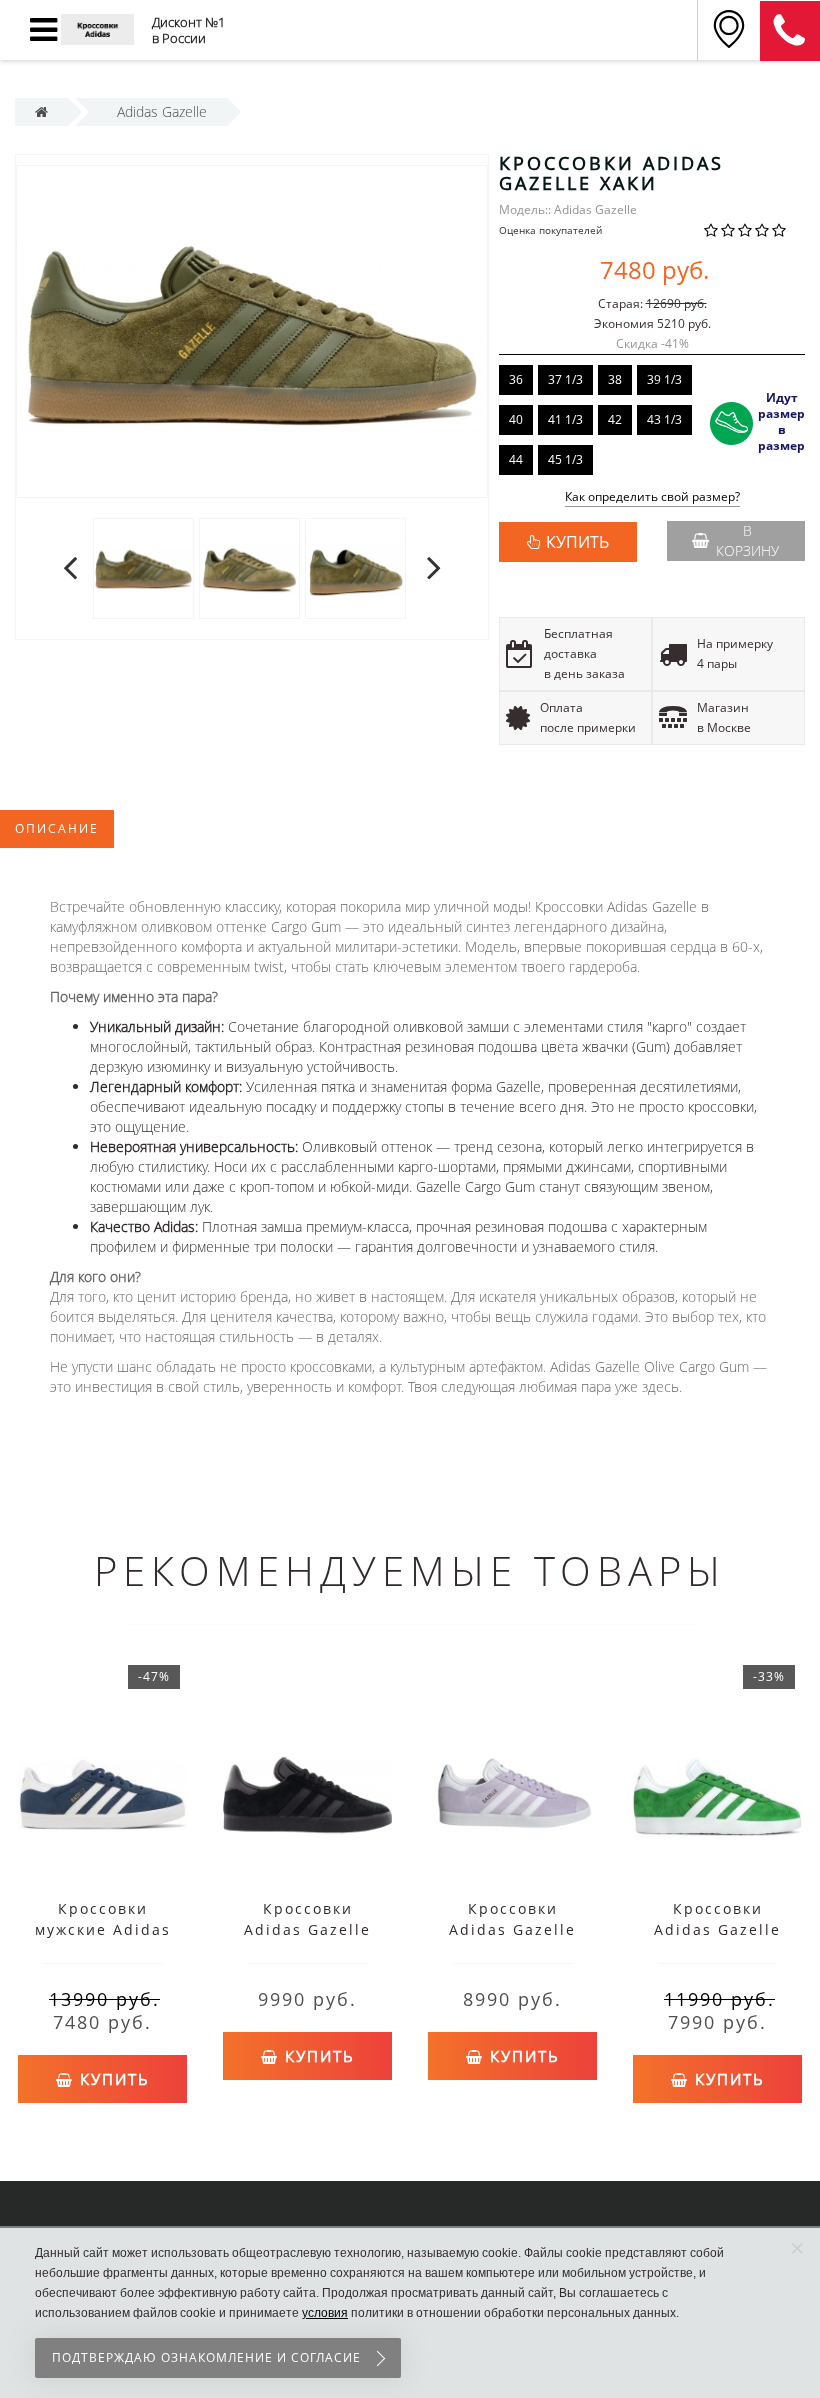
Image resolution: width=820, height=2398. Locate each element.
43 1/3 (664, 419)
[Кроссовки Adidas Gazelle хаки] (143, 567)
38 (615, 379)
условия (325, 2313)
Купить (112, 2079)
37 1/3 (565, 379)
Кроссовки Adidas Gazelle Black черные (307, 1929)
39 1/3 (664, 379)
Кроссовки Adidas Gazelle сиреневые (512, 1929)
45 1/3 (565, 459)
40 (516, 419)
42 (615, 419)
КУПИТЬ (577, 542)
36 (516, 379)
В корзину (747, 540)
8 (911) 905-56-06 (790, 31)
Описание (57, 828)
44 (516, 459)
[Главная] (41, 111)
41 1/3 (565, 419)
